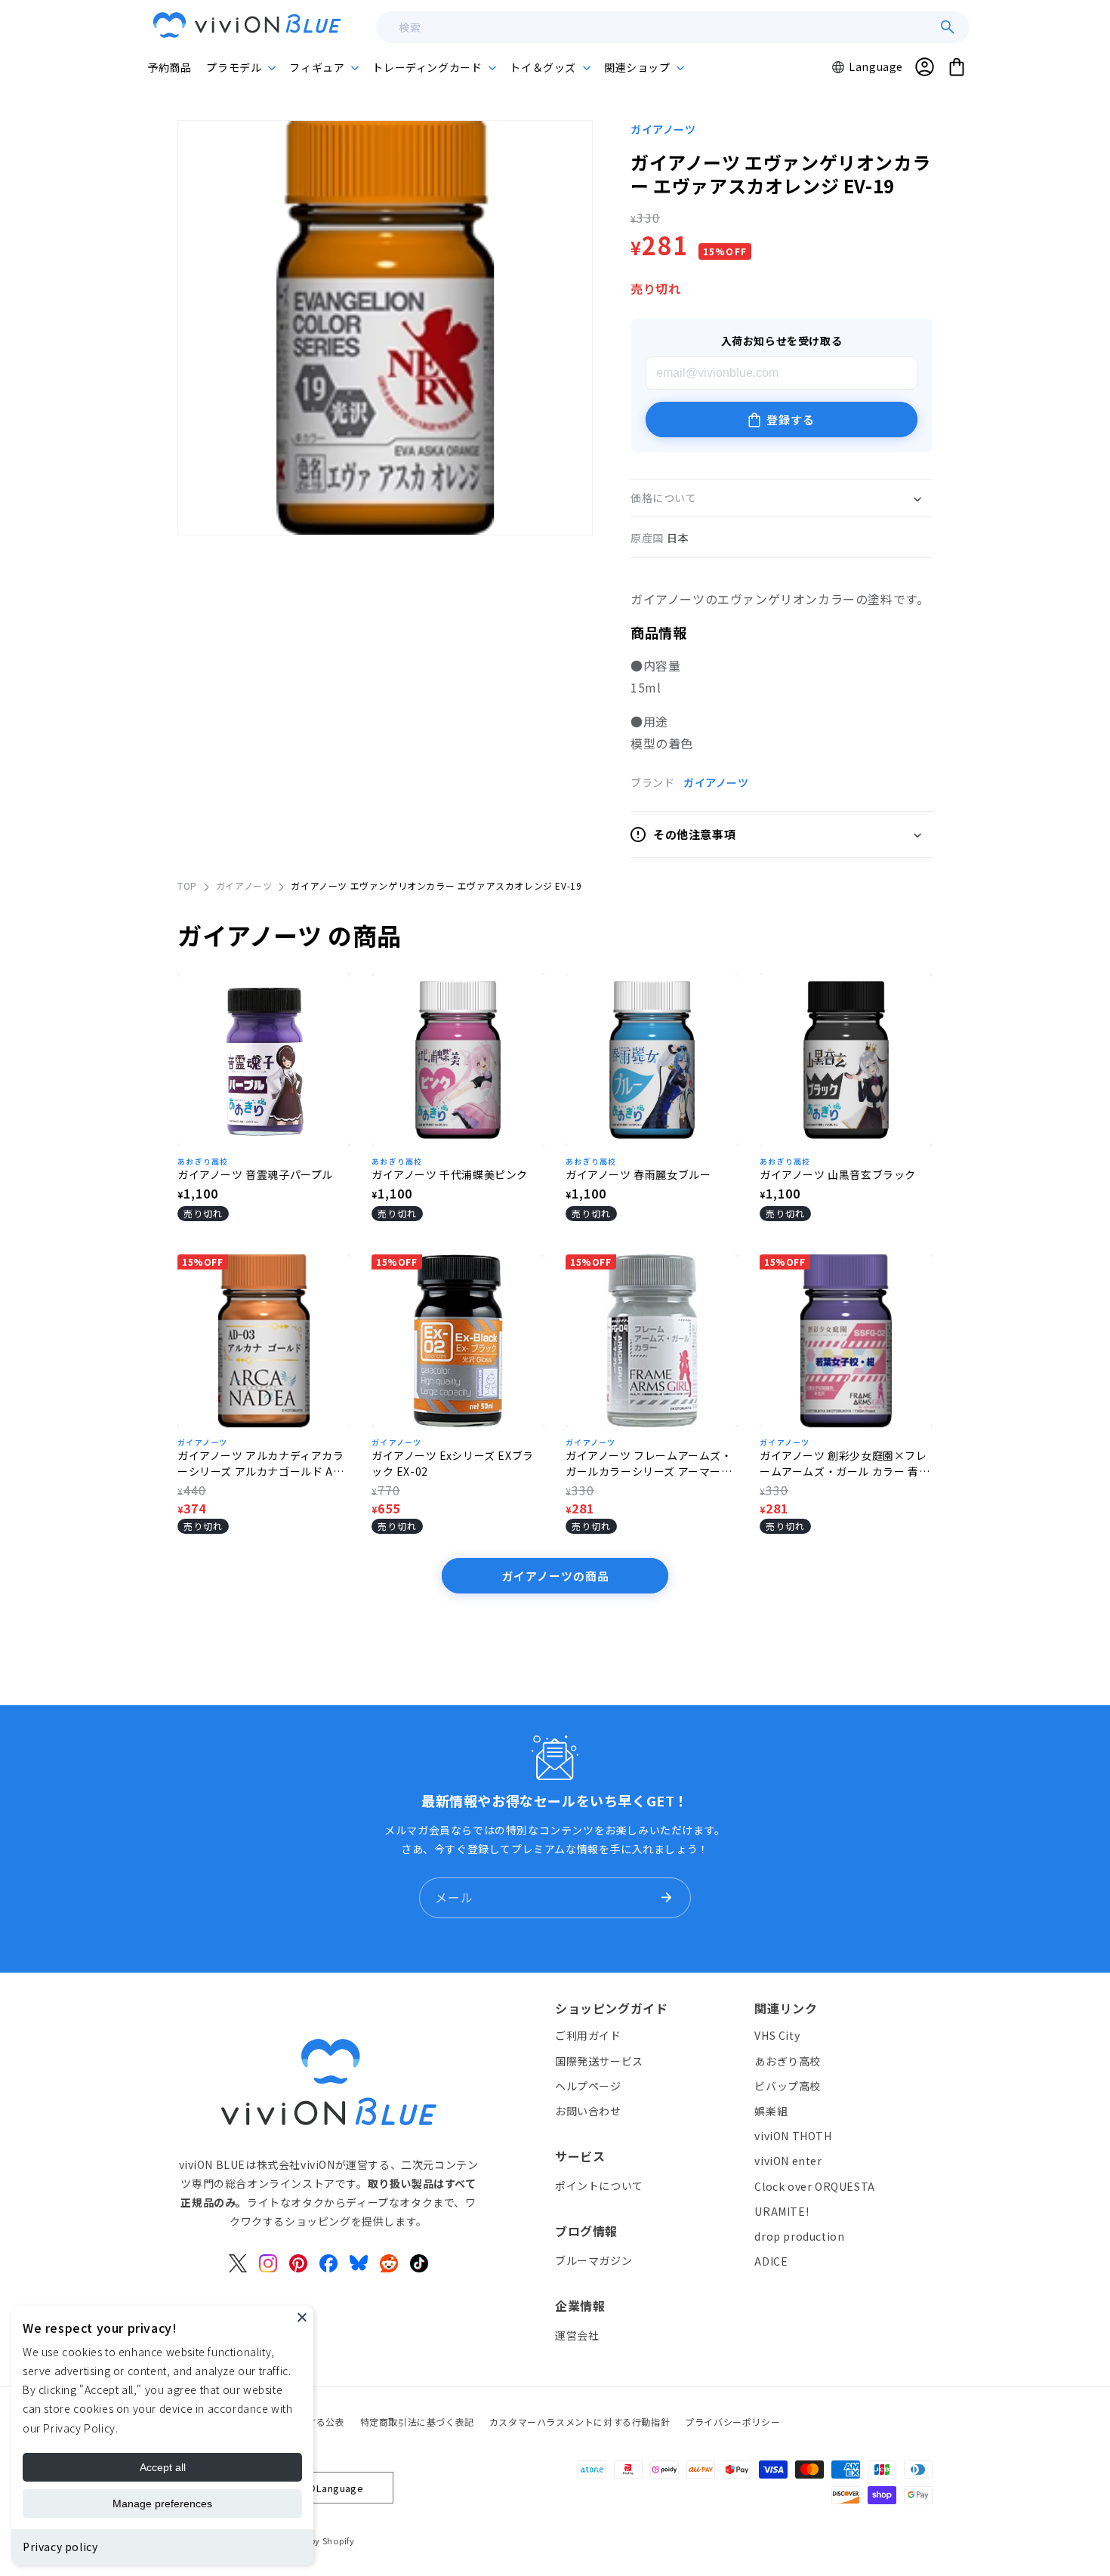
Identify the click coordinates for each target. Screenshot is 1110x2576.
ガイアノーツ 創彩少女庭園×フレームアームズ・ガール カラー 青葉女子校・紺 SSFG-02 (845, 1464)
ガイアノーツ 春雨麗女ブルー (638, 1174)
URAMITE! (782, 2211)
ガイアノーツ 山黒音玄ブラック (838, 1174)
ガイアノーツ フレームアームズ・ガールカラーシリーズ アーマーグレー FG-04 (649, 1464)
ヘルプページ (588, 2086)
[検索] (948, 27)
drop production (799, 2236)
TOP (187, 885)
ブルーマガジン (594, 2260)
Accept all (163, 2467)
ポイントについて (599, 2186)
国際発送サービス (599, 2061)
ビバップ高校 (788, 2086)
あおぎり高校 (203, 1161)
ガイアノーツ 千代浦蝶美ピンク (450, 1174)
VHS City (777, 2036)
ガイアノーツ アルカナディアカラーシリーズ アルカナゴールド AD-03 (262, 1464)
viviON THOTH (793, 2136)
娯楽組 (771, 2111)
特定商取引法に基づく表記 (417, 2422)
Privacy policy (60, 2547)
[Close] (302, 2317)
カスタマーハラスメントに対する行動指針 (580, 2422)
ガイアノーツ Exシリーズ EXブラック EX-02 (453, 1463)
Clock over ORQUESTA (814, 2186)
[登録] (666, 1898)
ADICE (771, 2261)
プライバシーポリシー (732, 2422)
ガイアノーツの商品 (555, 1576)
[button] (240, 67)
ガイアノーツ (663, 129)
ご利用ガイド (588, 2036)
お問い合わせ (588, 2111)
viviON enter (788, 2161)
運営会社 (577, 2335)
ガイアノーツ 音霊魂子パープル (255, 1174)
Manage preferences (162, 2504)
